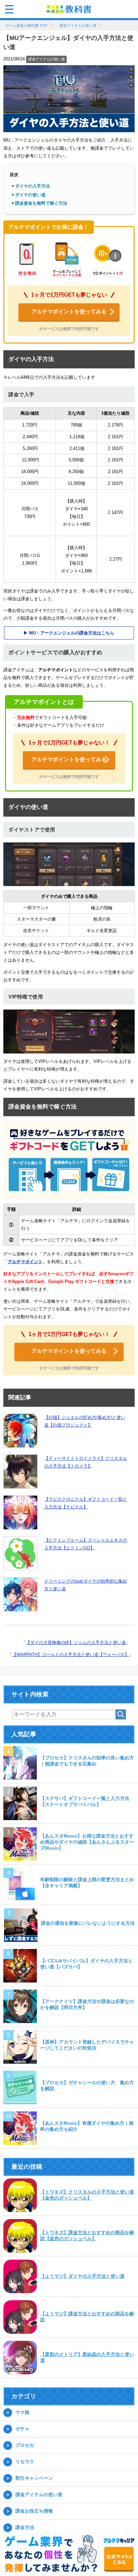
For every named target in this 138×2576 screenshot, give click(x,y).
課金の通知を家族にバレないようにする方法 (88, 1924)
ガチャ (22, 2429)
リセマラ (25, 2462)
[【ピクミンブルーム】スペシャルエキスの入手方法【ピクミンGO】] (20, 1554)
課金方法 (25, 2528)
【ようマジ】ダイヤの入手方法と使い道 (82, 2277)
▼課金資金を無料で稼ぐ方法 (39, 204)
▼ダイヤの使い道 (28, 195)
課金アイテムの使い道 (47, 60)
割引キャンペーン (34, 2479)
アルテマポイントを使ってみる (69, 312)
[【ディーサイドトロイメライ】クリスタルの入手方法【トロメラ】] (20, 1472)
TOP (30, 26)
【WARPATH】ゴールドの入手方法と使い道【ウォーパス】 (71, 1655)
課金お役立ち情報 (34, 2512)
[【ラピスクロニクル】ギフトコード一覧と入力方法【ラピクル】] (20, 1513)
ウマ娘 (22, 2413)
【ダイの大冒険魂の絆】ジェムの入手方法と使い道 (76, 1643)
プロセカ (25, 2446)
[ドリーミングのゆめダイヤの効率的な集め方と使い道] (20, 1595)
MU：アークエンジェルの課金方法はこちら (72, 634)
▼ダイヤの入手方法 (30, 187)
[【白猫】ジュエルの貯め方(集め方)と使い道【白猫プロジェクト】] (20, 1431)
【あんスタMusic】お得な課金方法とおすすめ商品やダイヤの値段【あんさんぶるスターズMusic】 (87, 1843)
